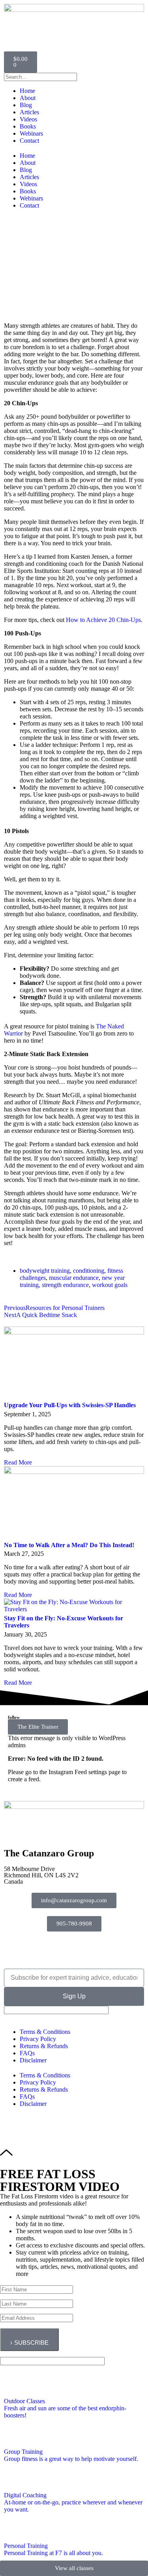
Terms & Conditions (45, 2032)
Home (27, 91)
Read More (18, 1462)
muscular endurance (74, 1278)
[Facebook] (14, 1949)
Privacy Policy (38, 2039)
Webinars (31, 133)
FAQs (27, 2053)
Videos (28, 119)
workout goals (110, 1285)
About (28, 98)
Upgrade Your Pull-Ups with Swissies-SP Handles (70, 1405)
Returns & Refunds (44, 2046)
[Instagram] (42, 1949)
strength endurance (65, 1285)
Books (28, 126)
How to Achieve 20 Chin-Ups (103, 620)
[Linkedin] (126, 1949)
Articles (29, 112)
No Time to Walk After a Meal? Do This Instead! (69, 1545)
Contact (29, 141)
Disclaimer (33, 2060)
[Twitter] (98, 1949)
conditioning (89, 1271)
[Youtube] (70, 1949)
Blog (26, 105)
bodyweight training (45, 1271)
